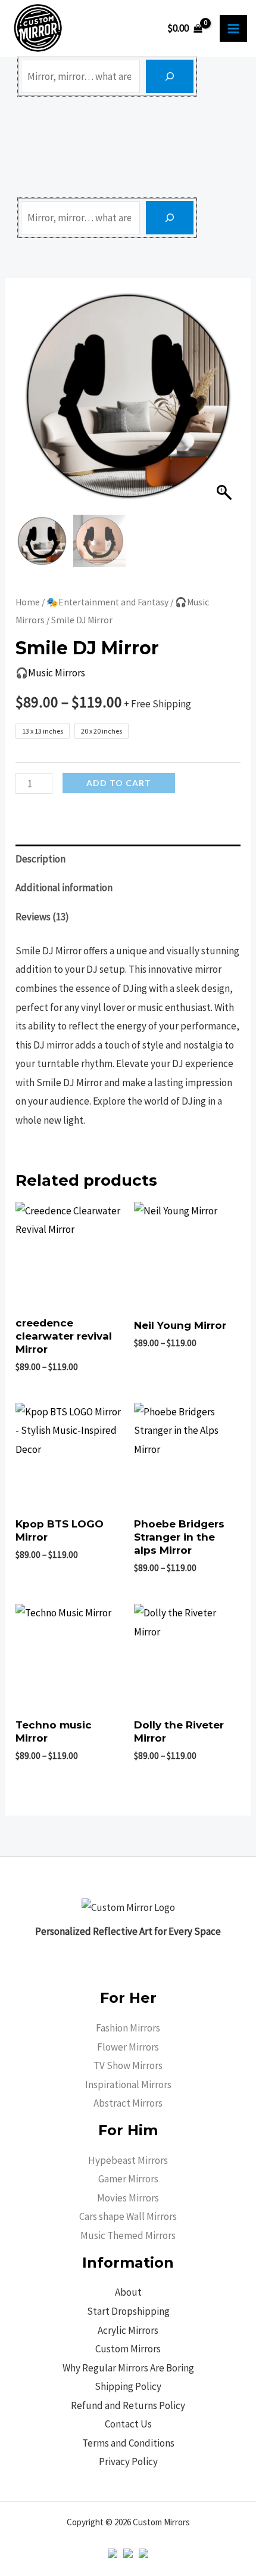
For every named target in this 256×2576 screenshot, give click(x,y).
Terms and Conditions (128, 2443)
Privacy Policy (128, 2461)
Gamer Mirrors (128, 2179)
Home (28, 602)
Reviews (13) (42, 917)
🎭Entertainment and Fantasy (107, 602)
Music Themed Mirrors (128, 2235)
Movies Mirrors (128, 2198)
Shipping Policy (128, 2386)
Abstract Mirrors (128, 2103)
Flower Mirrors (128, 2047)
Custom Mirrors (128, 2349)
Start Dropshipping (128, 2311)
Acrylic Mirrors (128, 2330)
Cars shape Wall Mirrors (128, 2216)
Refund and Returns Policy (128, 2405)
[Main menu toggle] (233, 29)
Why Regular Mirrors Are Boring (128, 2368)
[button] (226, 402)
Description (40, 859)
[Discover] (170, 76)
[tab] (128, 859)
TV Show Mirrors (128, 2065)
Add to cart (119, 783)
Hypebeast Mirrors (128, 2160)
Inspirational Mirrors (128, 2085)
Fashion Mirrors (128, 2028)
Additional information (64, 887)
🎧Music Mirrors (50, 673)
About (128, 2292)
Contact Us (128, 2424)
